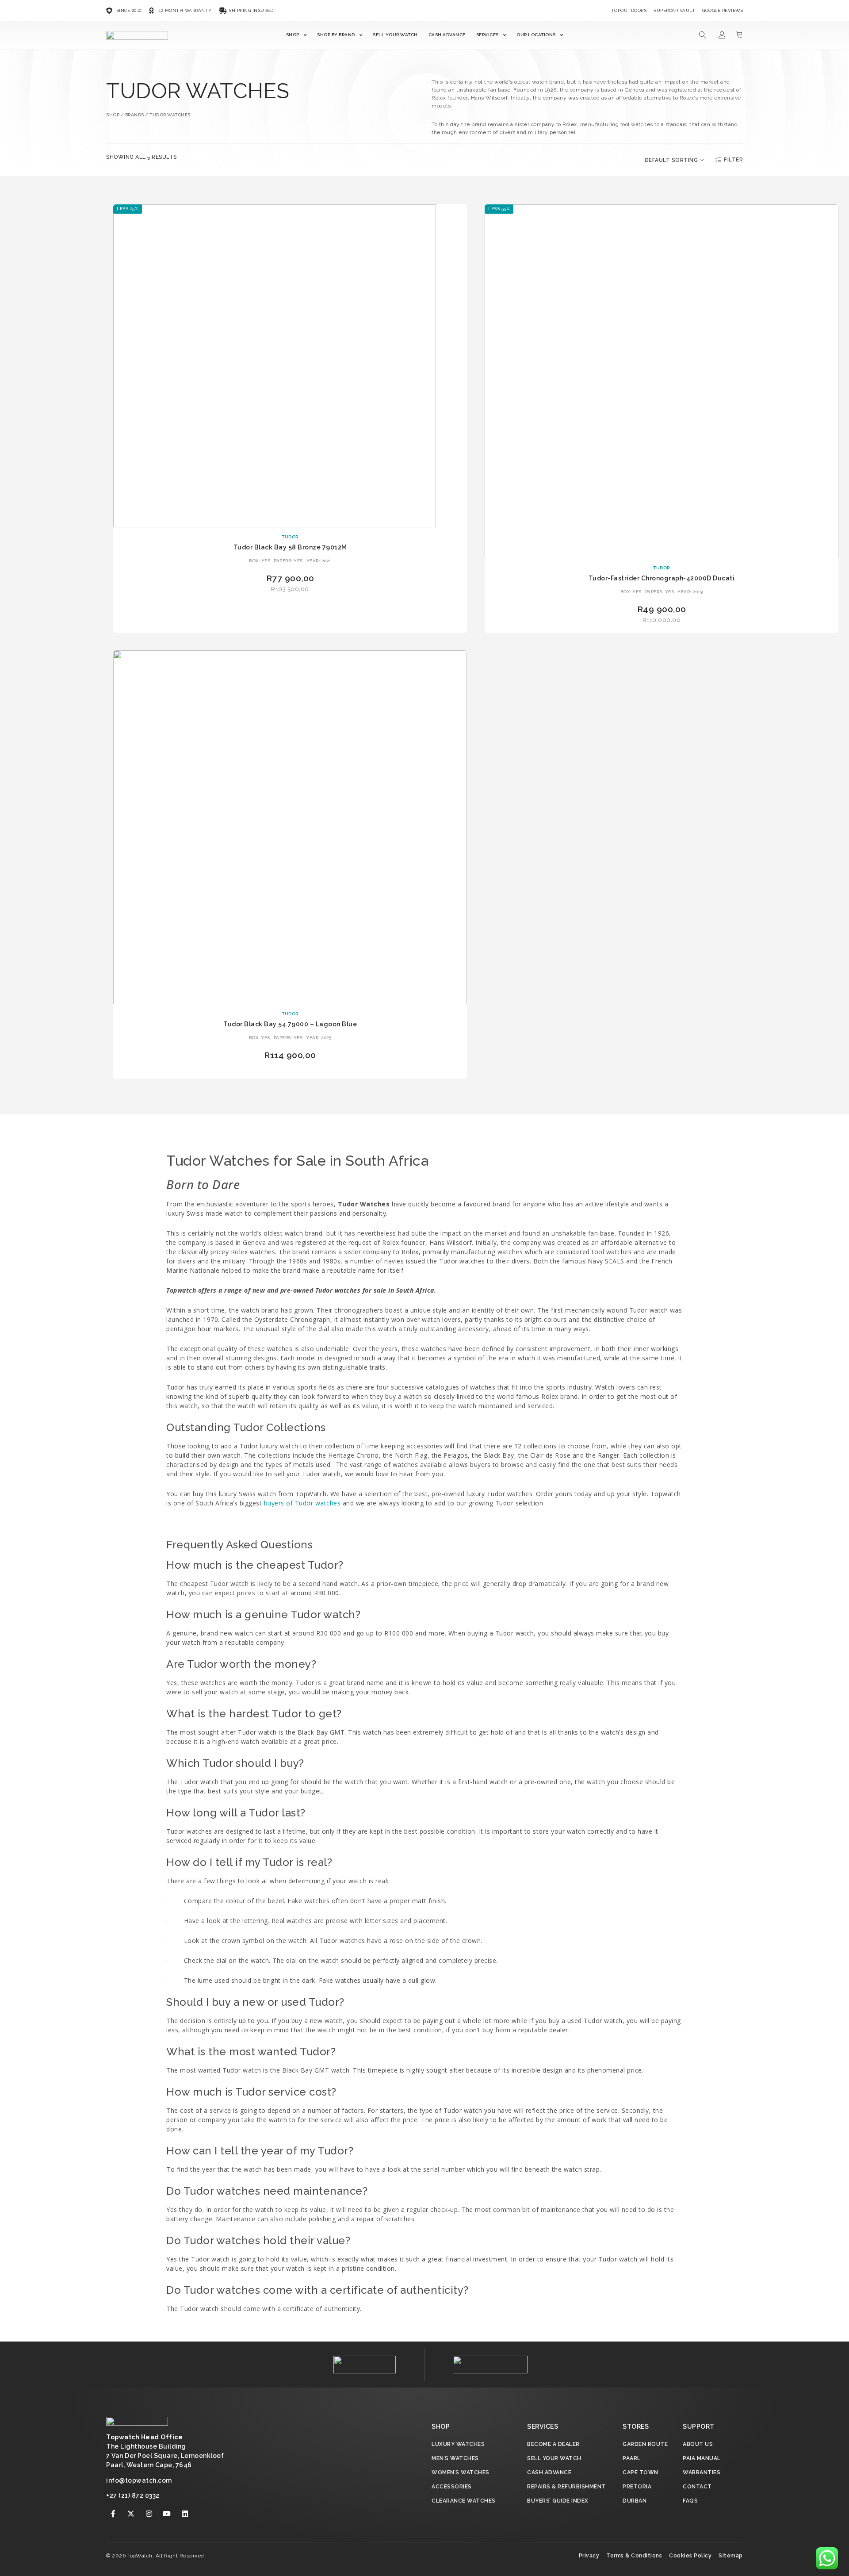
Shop (293, 35)
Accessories (452, 2487)
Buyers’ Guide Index (558, 2501)
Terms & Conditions (634, 2556)
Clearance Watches (464, 2501)
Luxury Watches (458, 2444)
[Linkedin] (185, 2514)
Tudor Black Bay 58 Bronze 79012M (290, 547)
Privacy (589, 2556)
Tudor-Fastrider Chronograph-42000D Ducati (662, 578)
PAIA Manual (702, 2458)
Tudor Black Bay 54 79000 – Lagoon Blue (290, 1024)
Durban (635, 2501)
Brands (135, 115)
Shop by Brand (336, 35)
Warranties (702, 2472)
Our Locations (536, 35)
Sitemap (731, 2556)
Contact (697, 2487)
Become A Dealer (553, 2444)
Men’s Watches (455, 2458)
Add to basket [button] (290, 602)
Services (488, 35)
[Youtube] (167, 2514)
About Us (698, 2444)
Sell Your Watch (395, 35)
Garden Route (645, 2444)
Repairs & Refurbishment (566, 2487)
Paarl (632, 2458)
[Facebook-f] (113, 2514)
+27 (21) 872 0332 (133, 2495)
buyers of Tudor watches (302, 1503)
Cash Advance (447, 35)
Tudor (290, 537)
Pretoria (637, 2487)
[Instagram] (149, 2514)
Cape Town (641, 2472)
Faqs (690, 2501)
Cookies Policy (690, 2556)
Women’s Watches (461, 2472)
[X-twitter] (131, 2514)
